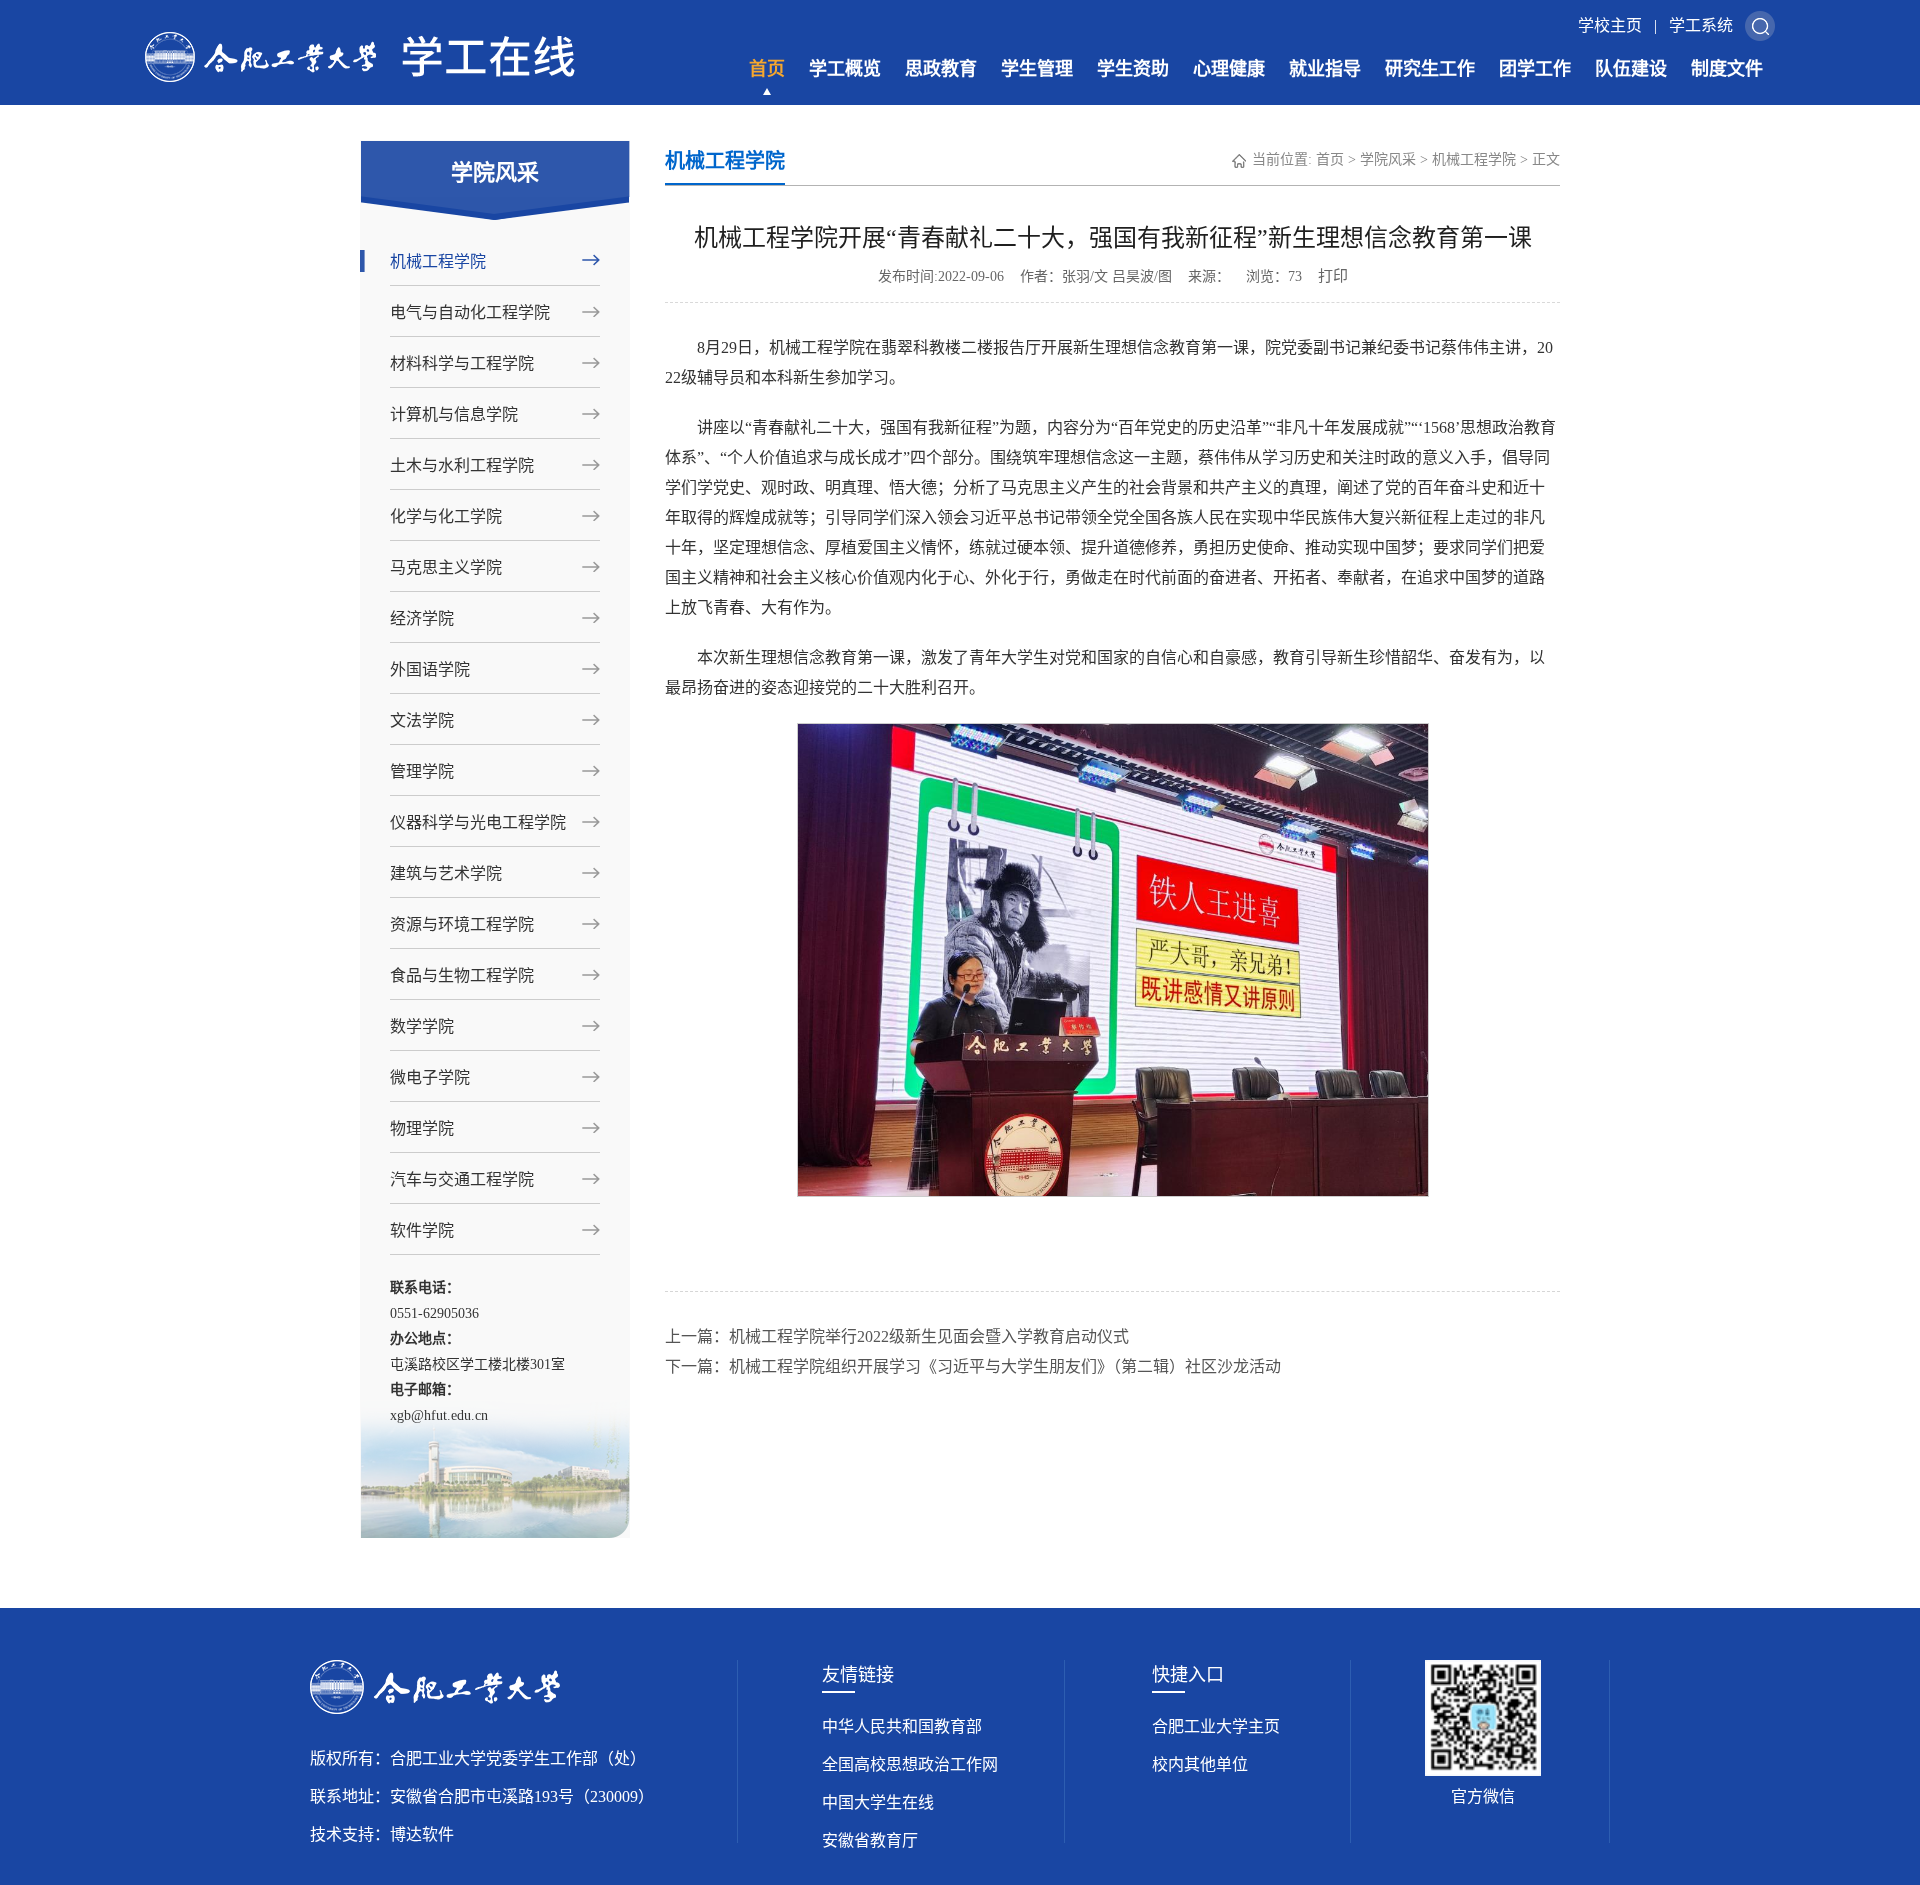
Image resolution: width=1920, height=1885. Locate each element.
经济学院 (422, 618)
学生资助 (1133, 69)
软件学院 (422, 1230)
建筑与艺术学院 (446, 873)
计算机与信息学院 (454, 414)
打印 (1333, 276)
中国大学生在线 (878, 1802)
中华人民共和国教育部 (902, 1726)
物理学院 (422, 1128)
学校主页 (1610, 25)
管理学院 (422, 771)
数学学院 (422, 1026)
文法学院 (422, 720)
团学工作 (1535, 69)
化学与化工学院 (446, 516)
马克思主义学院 (446, 567)
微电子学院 (430, 1077)
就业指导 (1325, 69)
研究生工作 (1430, 69)
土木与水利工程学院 (462, 465)
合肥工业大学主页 (1216, 1726)
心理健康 (1229, 69)
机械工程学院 (438, 261)
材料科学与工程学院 (462, 363)
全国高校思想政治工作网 (910, 1764)
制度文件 (1727, 69)
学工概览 (845, 69)
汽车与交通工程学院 (462, 1179)
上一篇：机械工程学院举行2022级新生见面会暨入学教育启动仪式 (897, 1336)
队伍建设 (1631, 69)
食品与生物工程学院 (462, 975)
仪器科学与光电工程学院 (478, 822)
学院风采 (1388, 159)
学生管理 (1037, 69)
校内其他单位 (1200, 1764)
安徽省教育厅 (870, 1840)
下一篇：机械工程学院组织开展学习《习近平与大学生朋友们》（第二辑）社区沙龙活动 (973, 1366)
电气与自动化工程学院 (470, 312)
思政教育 (941, 69)
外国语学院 (430, 669)
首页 (767, 69)
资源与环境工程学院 (462, 924)
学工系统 (1701, 25)
